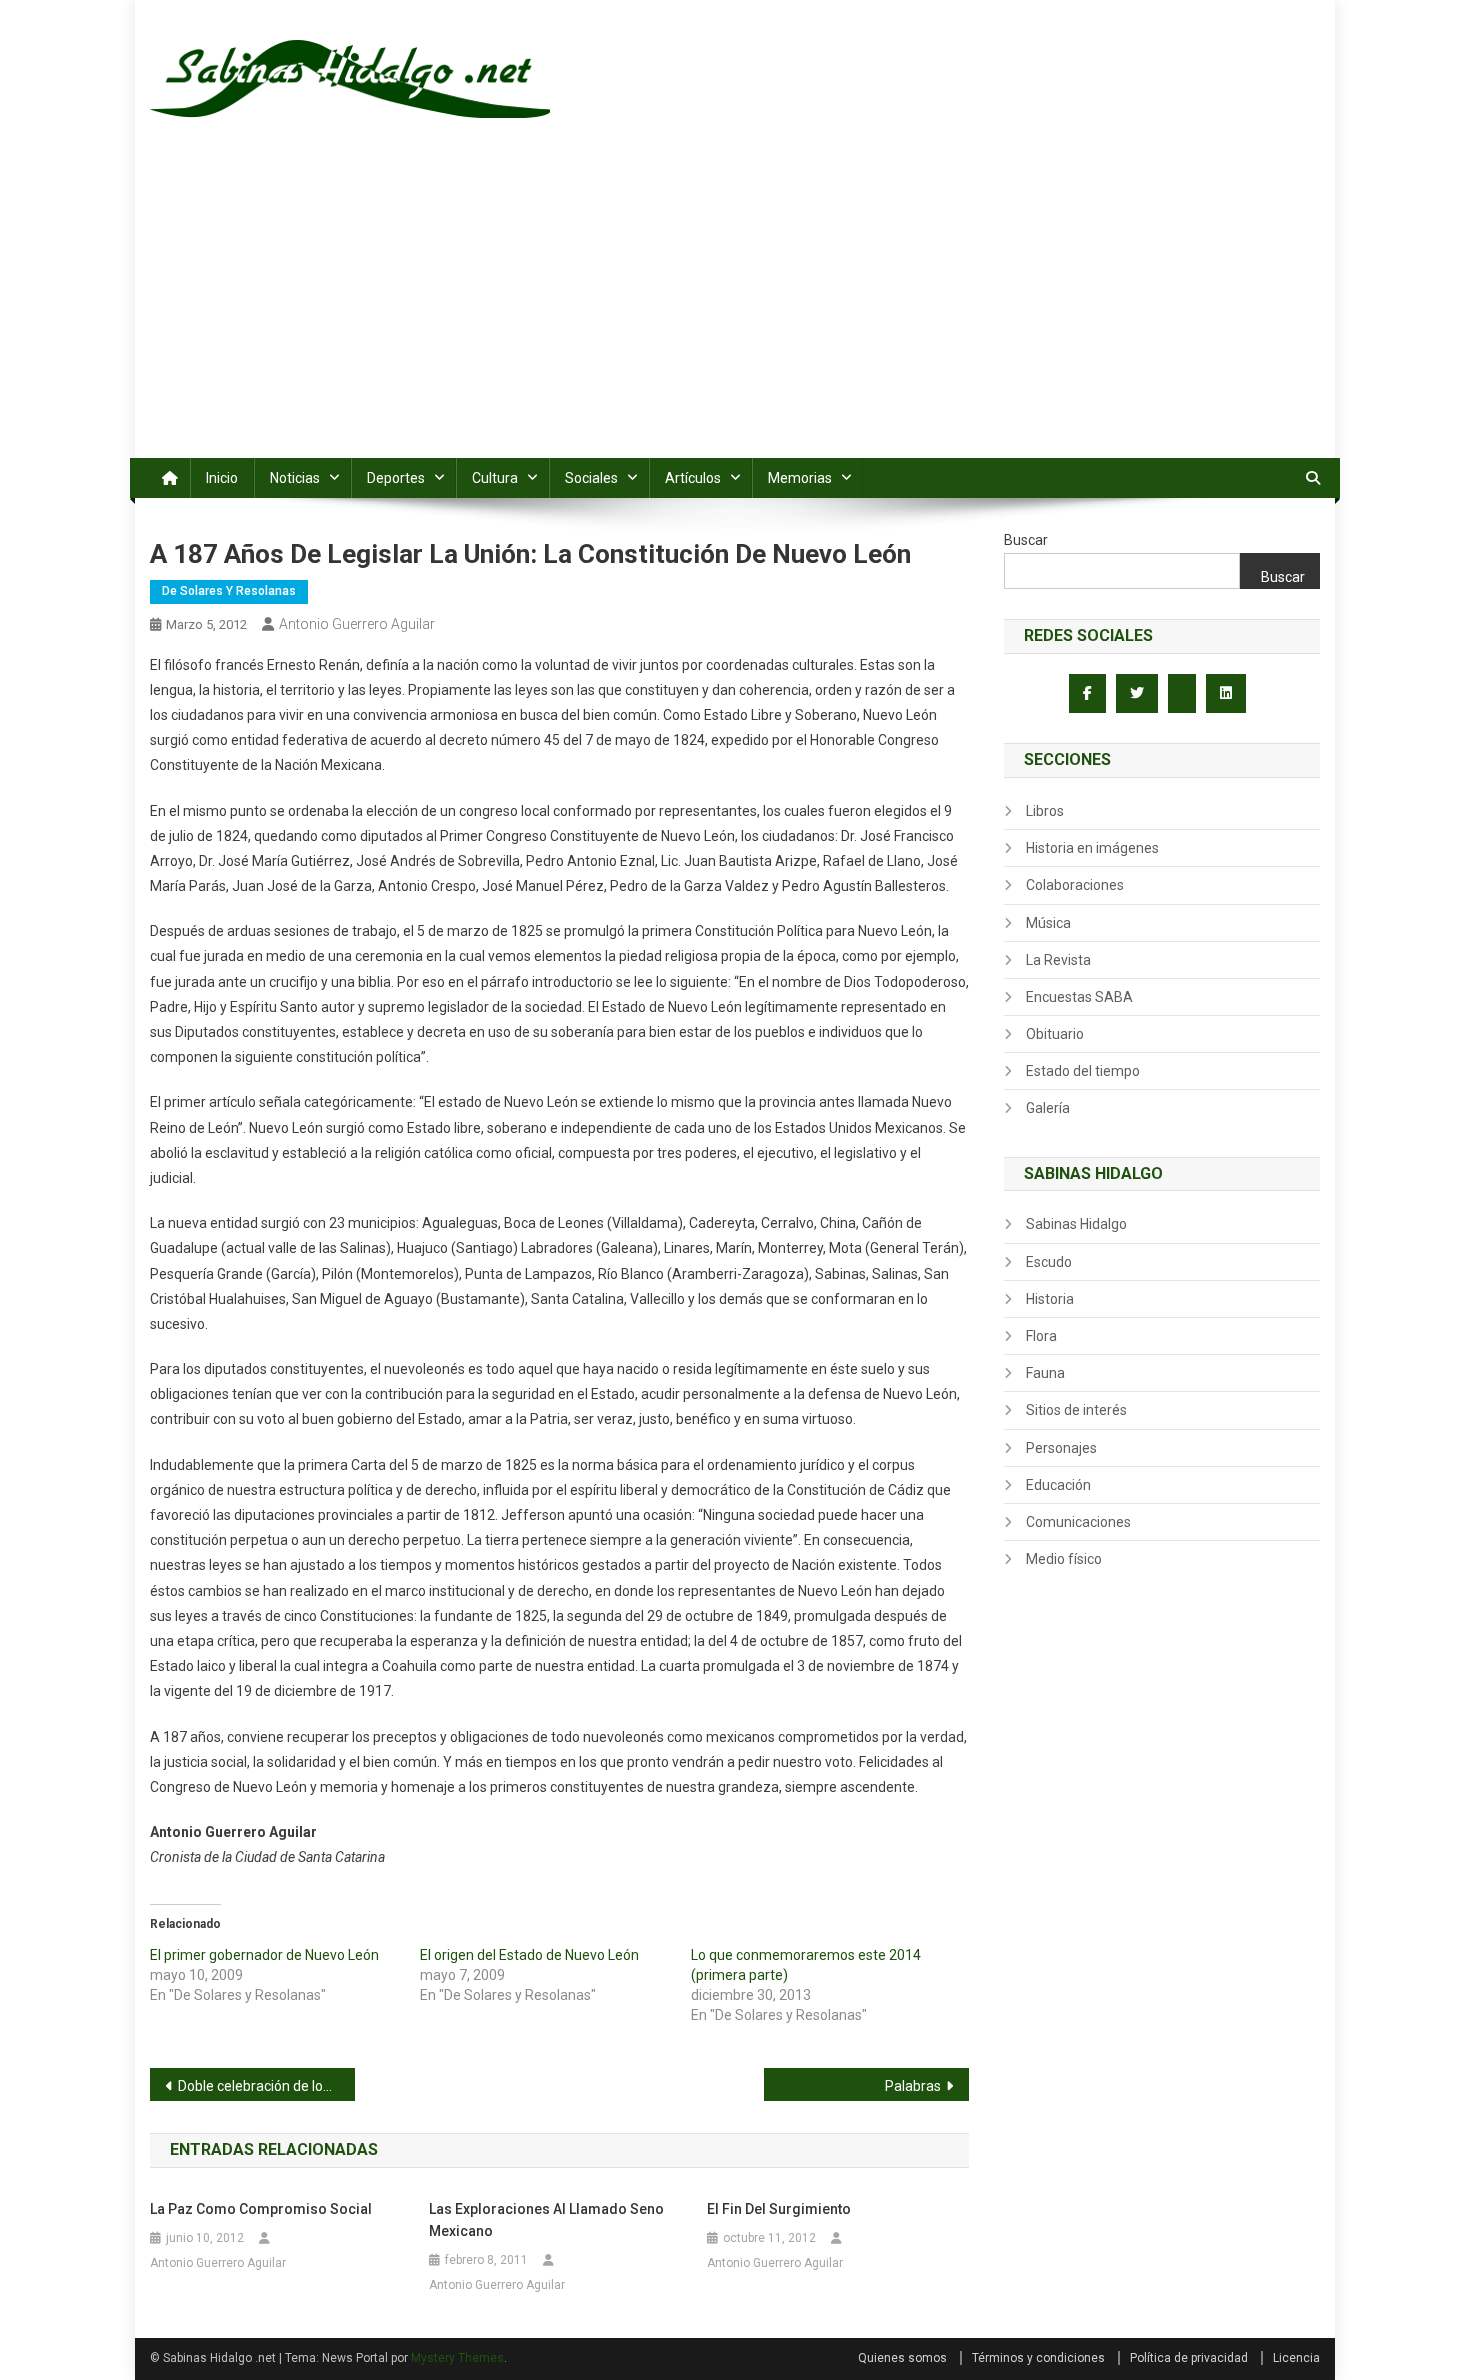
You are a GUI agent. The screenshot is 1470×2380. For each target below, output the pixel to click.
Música (1048, 923)
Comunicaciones (1078, 1522)
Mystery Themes (457, 2358)
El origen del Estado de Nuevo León (529, 1955)
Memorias (800, 478)
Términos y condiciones (1038, 2358)
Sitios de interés (1076, 1410)
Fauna (1045, 1373)
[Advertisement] (735, 308)
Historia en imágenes (1092, 848)
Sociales (591, 478)
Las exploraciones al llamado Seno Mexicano (546, 2220)
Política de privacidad (1189, 2358)
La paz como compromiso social (261, 2209)
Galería (1048, 1108)
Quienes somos (902, 2358)
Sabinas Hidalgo (1076, 1224)
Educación (1058, 1485)
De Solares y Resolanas (229, 591)
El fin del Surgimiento (779, 2209)
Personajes (1061, 1448)
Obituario (1055, 1034)
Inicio (222, 478)
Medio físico (1064, 1559)
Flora (1041, 1336)
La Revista (1058, 960)
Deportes (396, 478)
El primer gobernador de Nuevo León (264, 1955)
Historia (1050, 1299)
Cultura (495, 478)
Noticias (295, 478)
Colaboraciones (1075, 885)
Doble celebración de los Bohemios (266, 2086)
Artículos (693, 478)
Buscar (1026, 540)
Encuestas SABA (1079, 997)
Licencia (1296, 2358)
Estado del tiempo (1083, 1071)
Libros (1045, 811)
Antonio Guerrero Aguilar (357, 624)
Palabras (913, 2086)
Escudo (1049, 1262)
